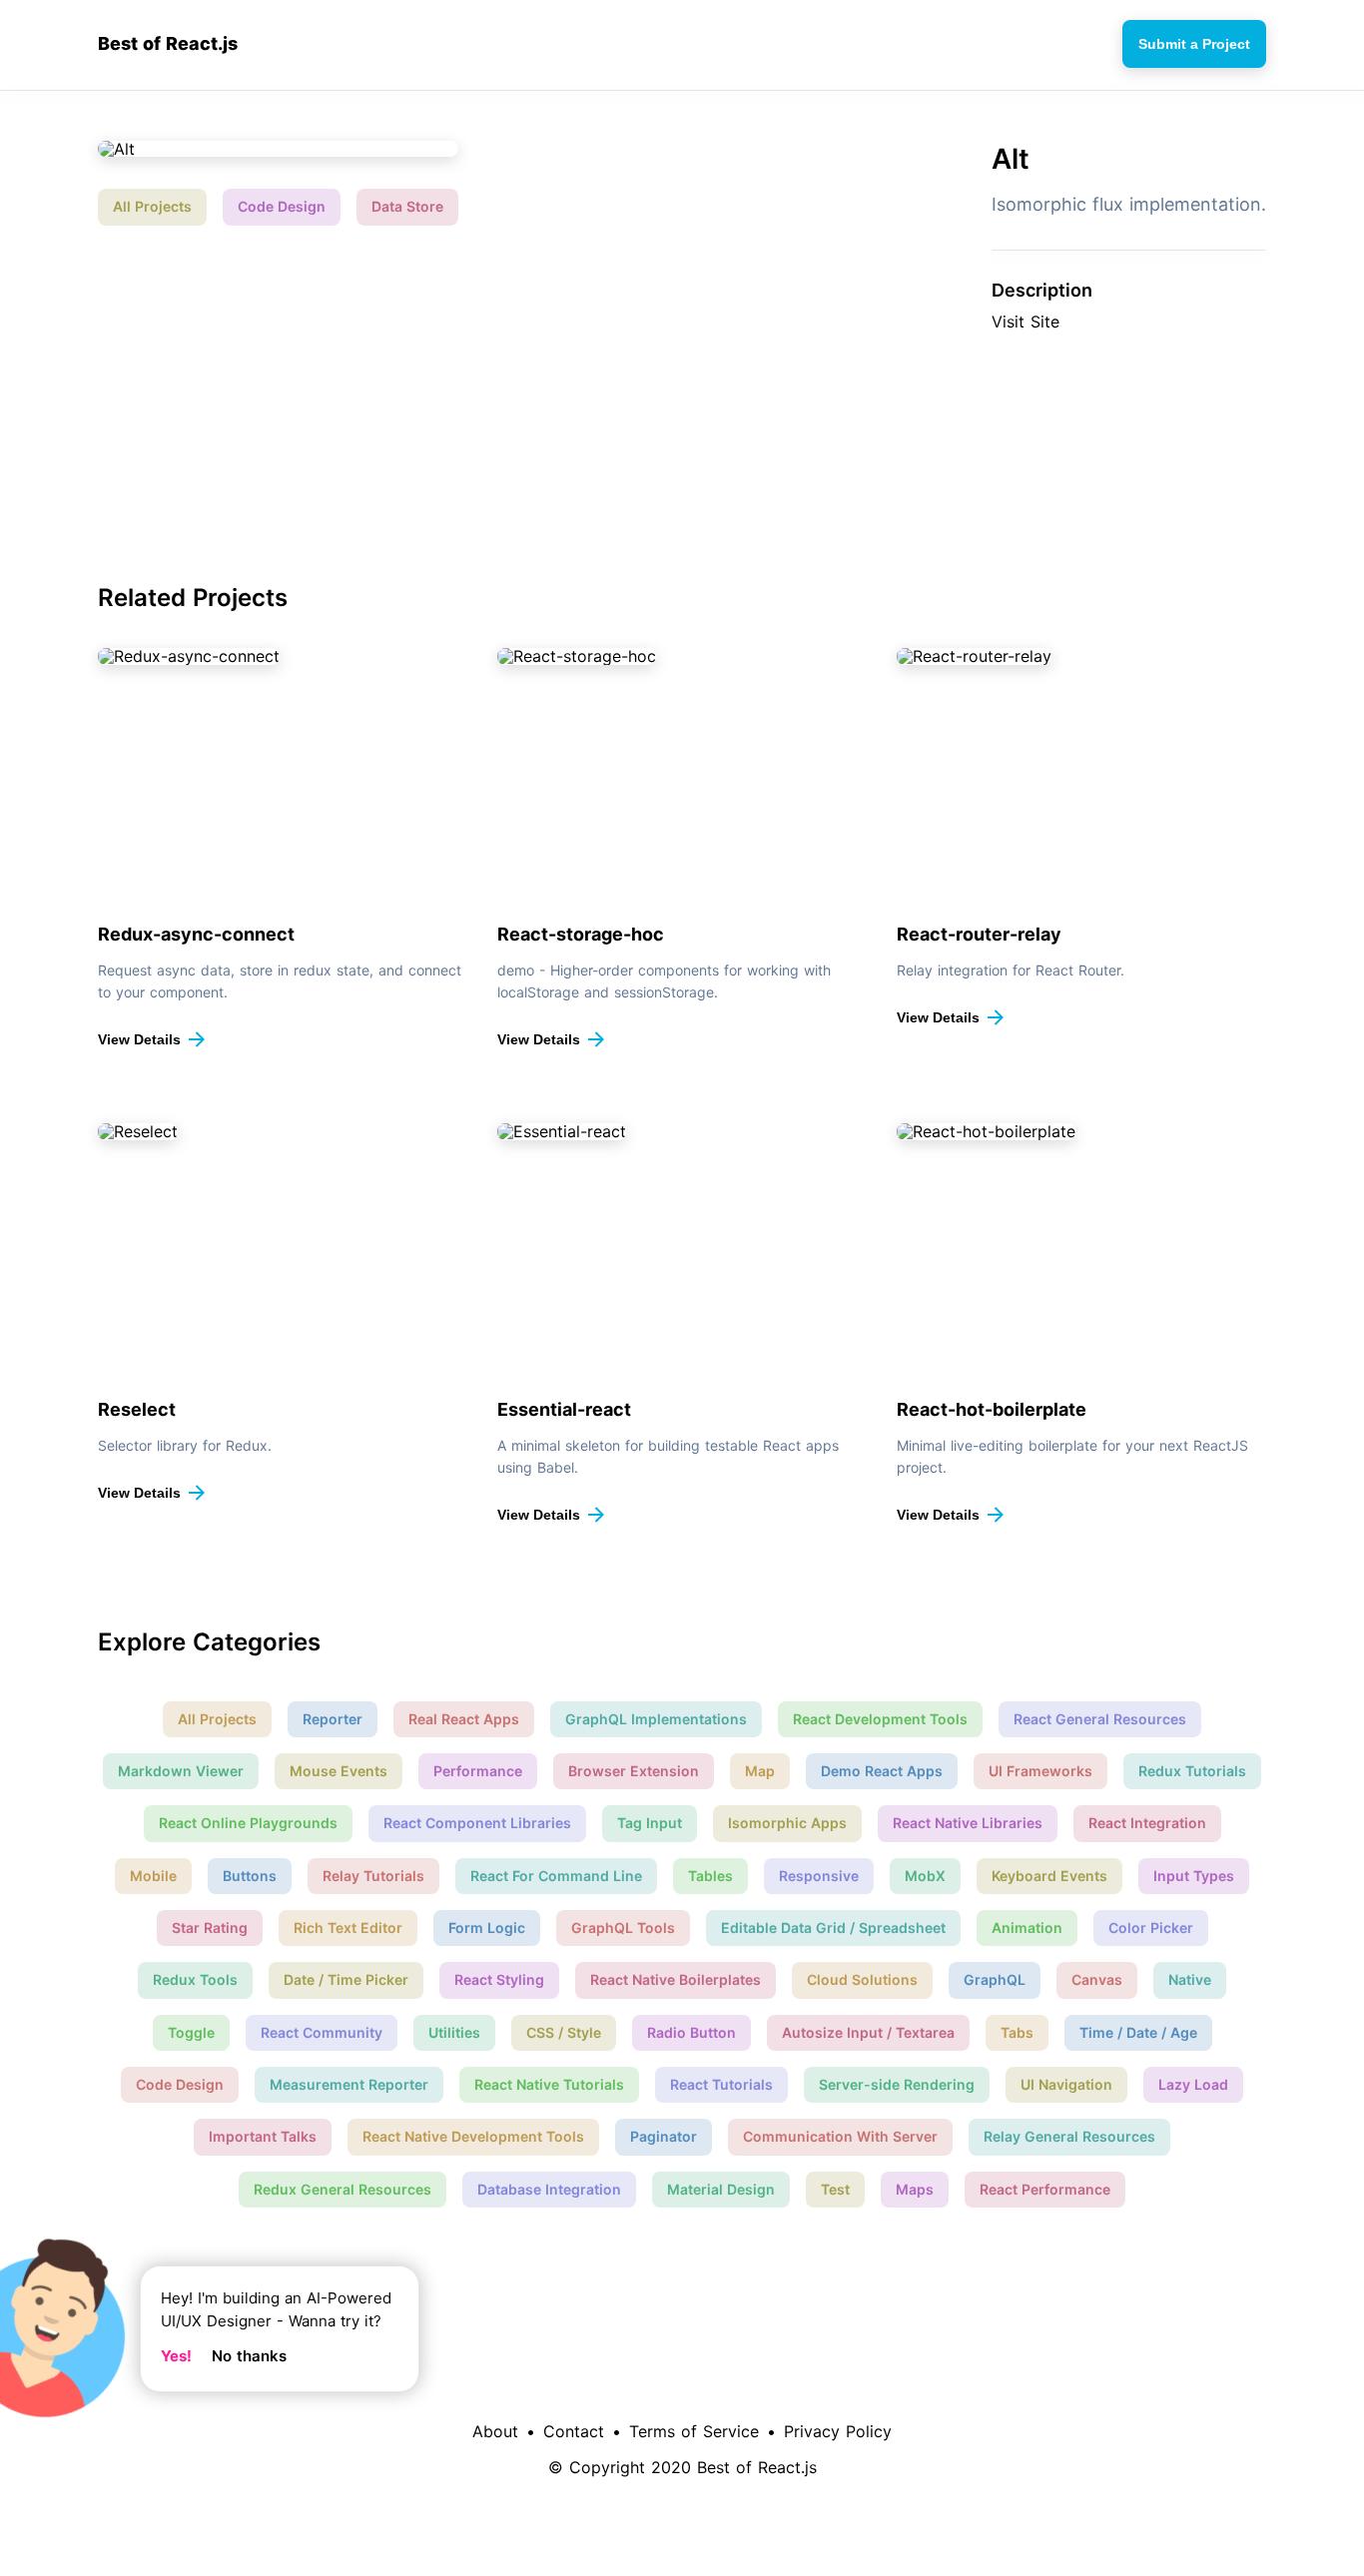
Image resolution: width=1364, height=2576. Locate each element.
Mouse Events (339, 1771)
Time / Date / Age (1138, 2032)
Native (1190, 1979)
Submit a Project (1194, 44)
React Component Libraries (477, 1823)
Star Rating (210, 1928)
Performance (478, 1771)
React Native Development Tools (473, 2136)
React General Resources (1100, 1719)
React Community (322, 2032)
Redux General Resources (342, 2189)
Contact (574, 2431)
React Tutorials (721, 2084)
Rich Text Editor (348, 1928)
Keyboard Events (1049, 1876)
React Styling (499, 1979)
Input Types (1194, 1876)
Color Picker (1151, 1928)
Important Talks (263, 2136)
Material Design (721, 2189)
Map (760, 1771)
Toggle (191, 2032)
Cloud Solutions (862, 1979)
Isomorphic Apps (787, 1823)
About (495, 2431)
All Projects (152, 206)
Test (835, 2189)
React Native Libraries (968, 1823)
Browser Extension (634, 1771)
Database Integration (549, 2189)
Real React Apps (464, 1719)
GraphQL (995, 1979)
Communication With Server (840, 2136)
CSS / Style (564, 2032)
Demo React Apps (882, 1771)
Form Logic (487, 1928)
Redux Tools (195, 1979)
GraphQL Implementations (656, 1719)
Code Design (282, 206)
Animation (1027, 1928)
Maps (915, 2189)
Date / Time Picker (346, 1979)
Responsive (819, 1876)
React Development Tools (880, 1719)
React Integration (1147, 1823)
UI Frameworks (1040, 1771)
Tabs (1017, 2032)
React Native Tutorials (549, 2084)
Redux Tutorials (1192, 1771)
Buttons (250, 1876)
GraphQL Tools (623, 1928)
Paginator (664, 2136)
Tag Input (650, 1823)
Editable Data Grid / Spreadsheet (833, 1928)
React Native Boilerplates (676, 1979)
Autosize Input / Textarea (868, 2032)
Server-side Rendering (897, 2084)
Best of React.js (168, 44)
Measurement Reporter (349, 2084)
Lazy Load (1193, 2084)
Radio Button (691, 2032)
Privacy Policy (838, 2431)
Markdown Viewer (181, 1771)
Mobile (153, 1876)
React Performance (1045, 2189)
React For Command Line (556, 1876)
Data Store (407, 206)
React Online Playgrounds (248, 1823)
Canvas (1097, 1979)
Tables (710, 1876)
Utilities (454, 2032)
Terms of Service (694, 2431)
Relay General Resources (1069, 2136)
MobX (925, 1876)
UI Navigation (1066, 2084)
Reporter (333, 1719)
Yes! (176, 2356)
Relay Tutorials (373, 1876)
